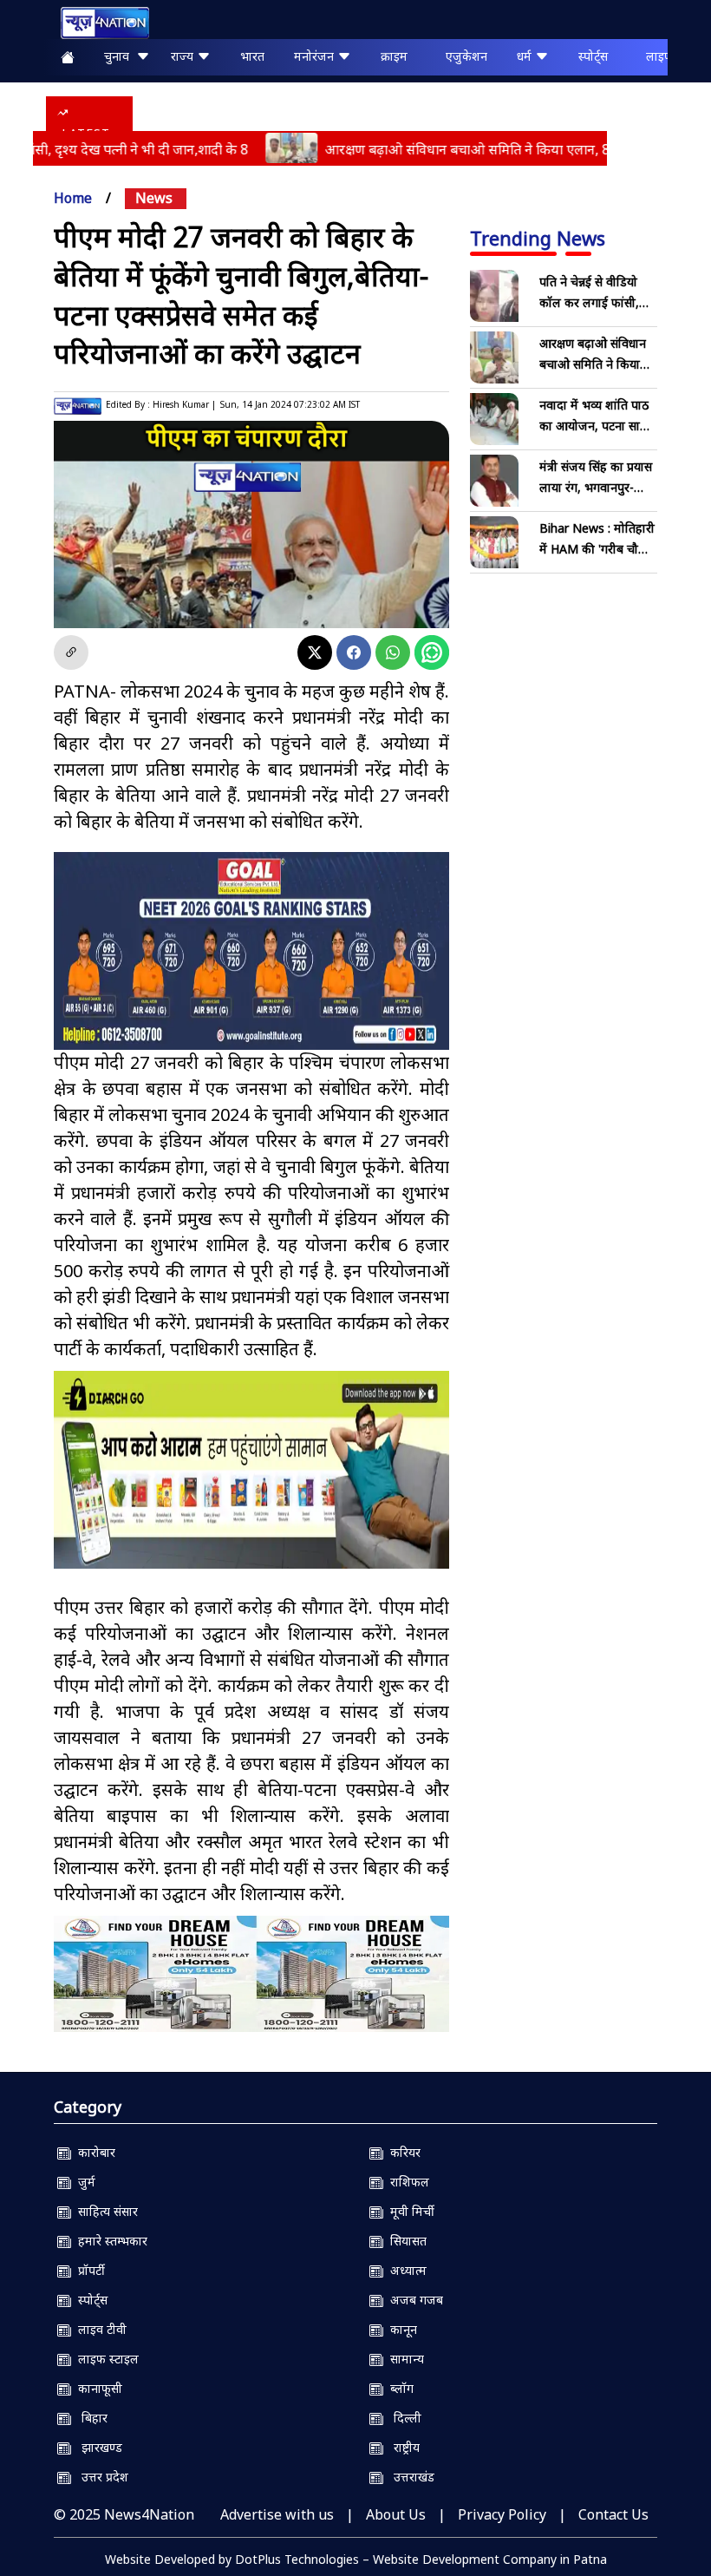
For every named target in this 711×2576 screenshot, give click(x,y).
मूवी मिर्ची (409, 2211)
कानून (400, 2329)
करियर (402, 2152)
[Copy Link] (71, 652)
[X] (315, 652)
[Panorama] (251, 1974)
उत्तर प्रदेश (100, 2477)
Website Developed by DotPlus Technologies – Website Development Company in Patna (356, 2559)
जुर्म (83, 2182)
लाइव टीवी (99, 2329)
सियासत (405, 2241)
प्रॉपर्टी (88, 2270)
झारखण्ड (97, 2447)
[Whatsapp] (393, 652)
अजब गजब (413, 2300)
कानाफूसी (97, 2388)
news (154, 198)
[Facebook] (354, 652)
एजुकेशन (466, 56)
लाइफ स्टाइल (105, 2359)
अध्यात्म (405, 2270)
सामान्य (404, 2359)
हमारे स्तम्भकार (109, 2241)
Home (73, 198)
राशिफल (406, 2182)
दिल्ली (402, 2418)
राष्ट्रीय (401, 2447)
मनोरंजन (316, 56)
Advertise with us (277, 2514)
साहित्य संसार (104, 2211)
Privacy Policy (502, 2514)
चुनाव (120, 56)
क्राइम (394, 56)
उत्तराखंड (409, 2477)
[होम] (96, 23)
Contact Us (613, 2514)
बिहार (89, 2418)
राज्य (184, 56)
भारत (252, 56)
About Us (396, 2514)
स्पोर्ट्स (593, 56)
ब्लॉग (398, 2388)
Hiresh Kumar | (184, 404)
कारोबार (93, 2152)
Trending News (538, 238)
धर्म (526, 56)
